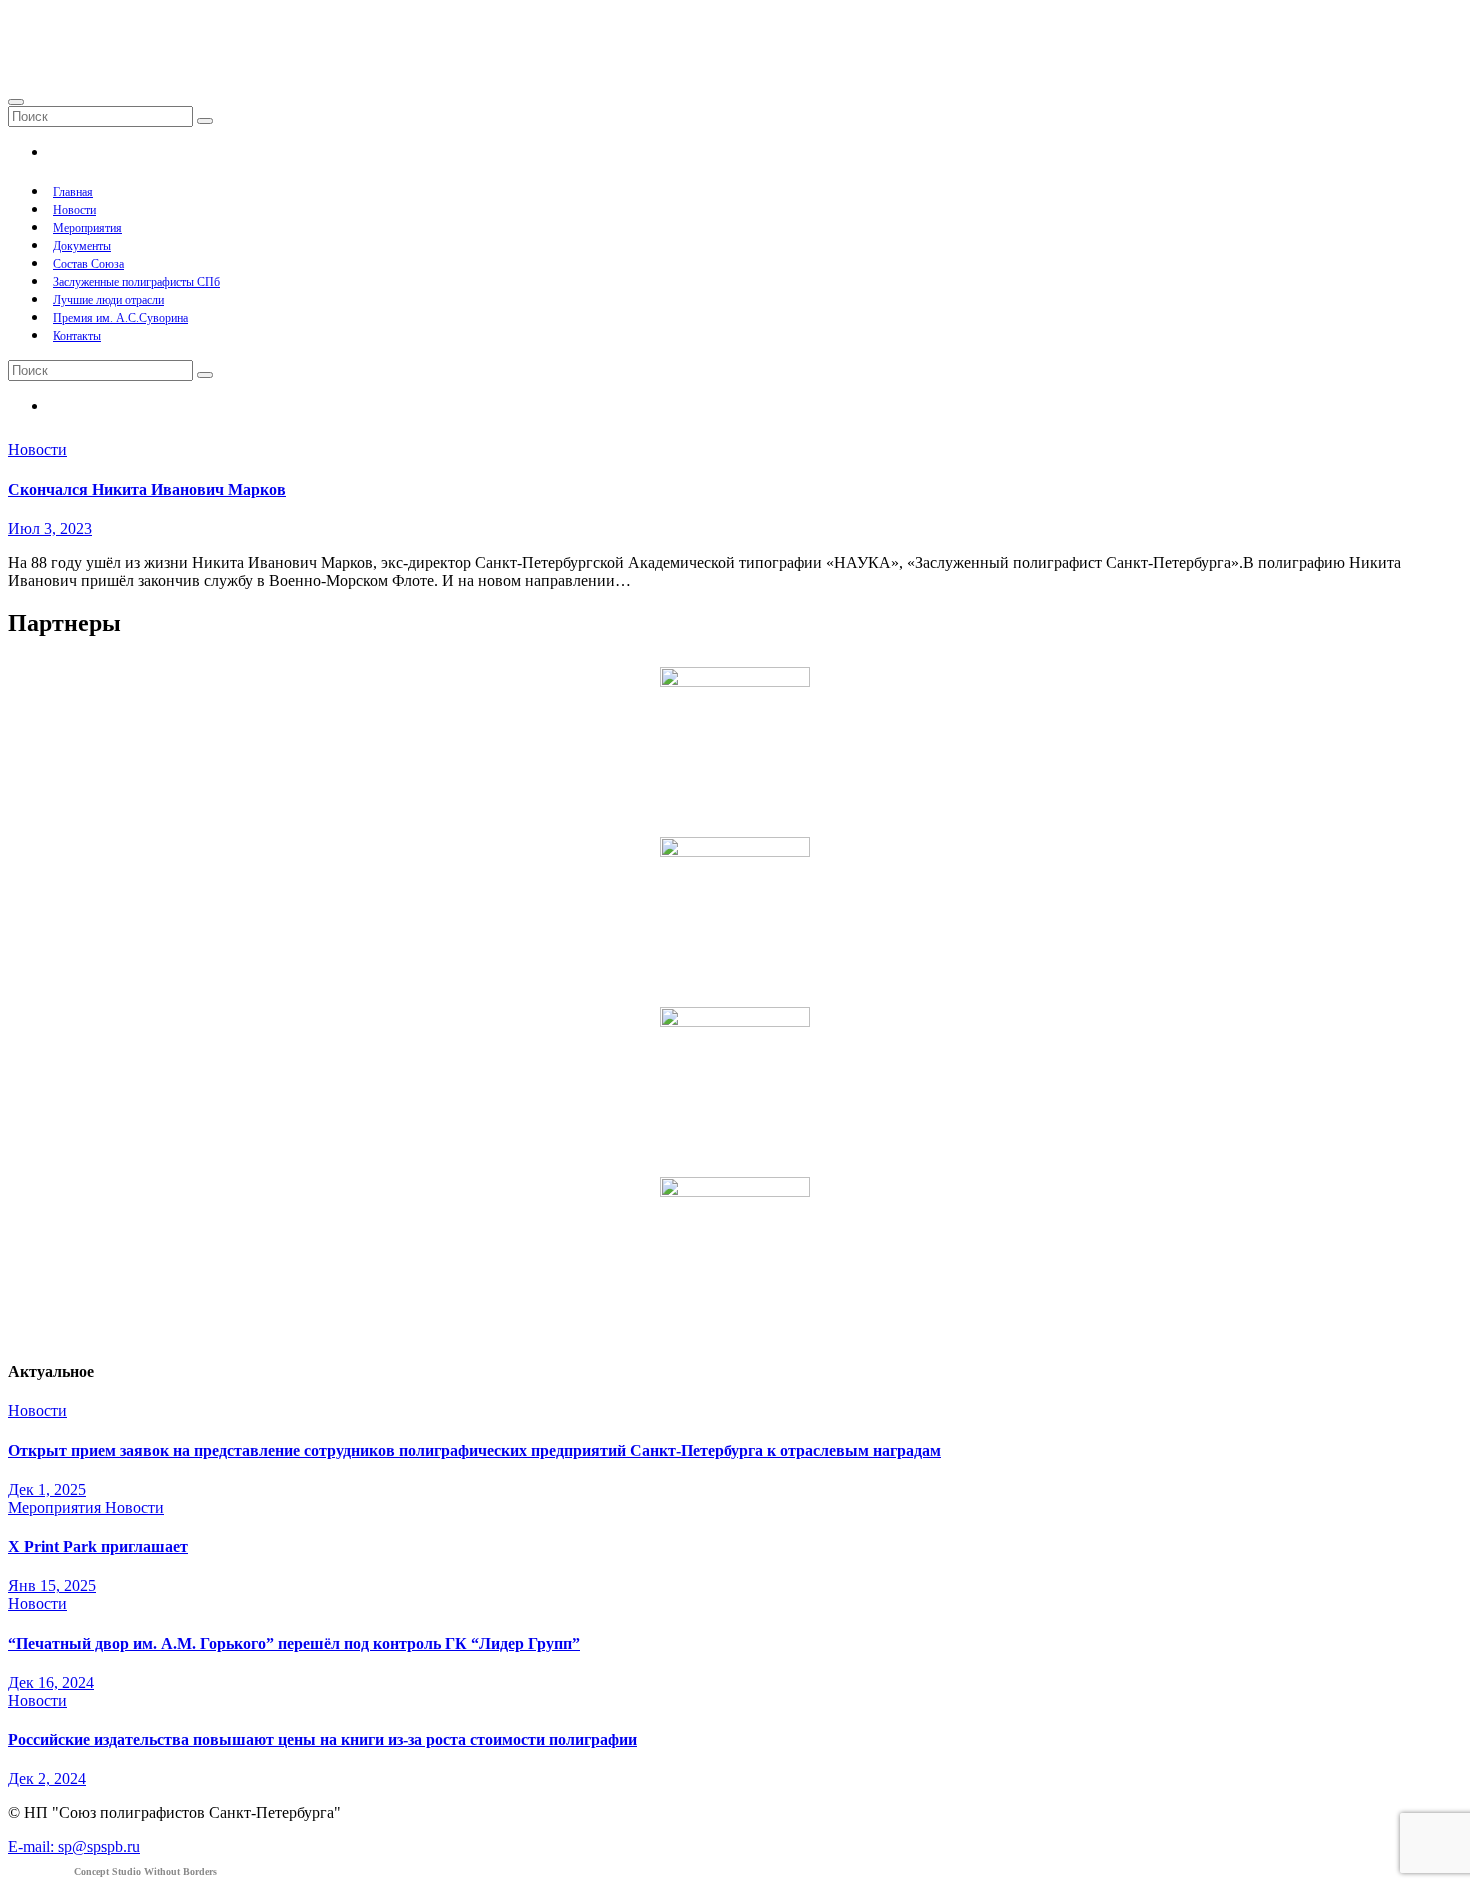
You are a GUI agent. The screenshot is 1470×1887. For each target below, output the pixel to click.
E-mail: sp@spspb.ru (74, 1846)
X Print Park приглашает (98, 1546)
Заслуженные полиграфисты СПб (136, 282)
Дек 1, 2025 (47, 1489)
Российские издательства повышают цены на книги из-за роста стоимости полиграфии (322, 1739)
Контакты (77, 336)
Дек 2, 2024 (47, 1778)
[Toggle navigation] (16, 102)
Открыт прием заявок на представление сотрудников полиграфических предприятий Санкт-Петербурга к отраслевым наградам (474, 1450)
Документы (82, 246)
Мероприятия (87, 228)
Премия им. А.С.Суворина (120, 318)
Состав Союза (88, 264)
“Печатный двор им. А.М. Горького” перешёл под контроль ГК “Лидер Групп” (294, 1643)
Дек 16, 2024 (51, 1682)
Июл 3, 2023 (50, 528)
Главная (73, 192)
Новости (74, 210)
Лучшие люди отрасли (108, 300)
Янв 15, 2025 (52, 1585)
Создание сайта (112, 1871)
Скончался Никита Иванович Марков (147, 489)
